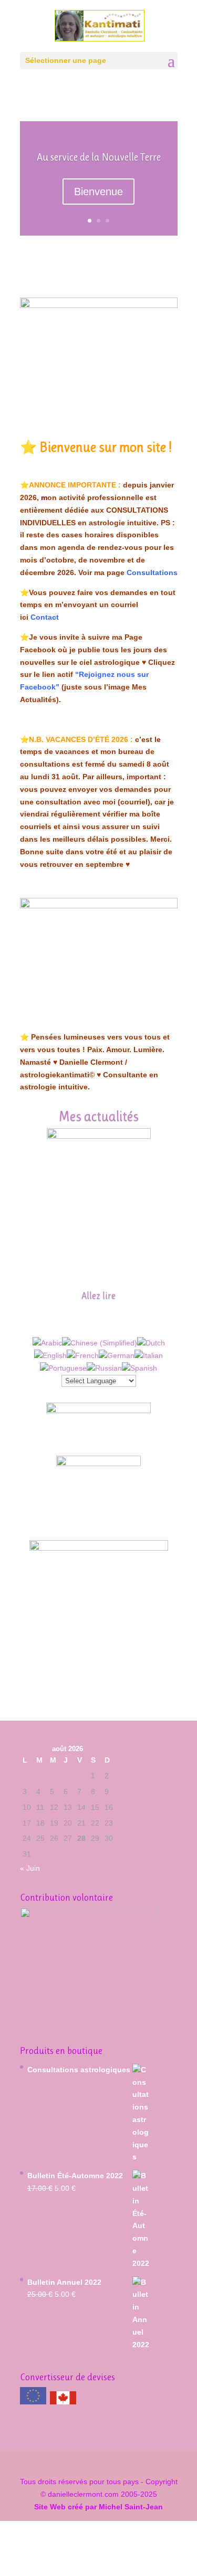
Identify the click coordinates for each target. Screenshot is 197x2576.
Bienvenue (98, 192)
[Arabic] (47, 1343)
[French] (83, 1355)
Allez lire (98, 1296)
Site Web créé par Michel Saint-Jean (98, 2507)
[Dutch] (151, 1343)
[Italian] (149, 1355)
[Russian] (104, 1368)
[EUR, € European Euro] (33, 2398)
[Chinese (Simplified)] (100, 1343)
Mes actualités (98, 1116)
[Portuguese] (63, 1368)
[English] (50, 1355)
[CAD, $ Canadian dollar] (63, 2402)
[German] (117, 1355)
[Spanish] (139, 1368)
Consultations (152, 573)
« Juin (30, 1868)
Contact (45, 617)
